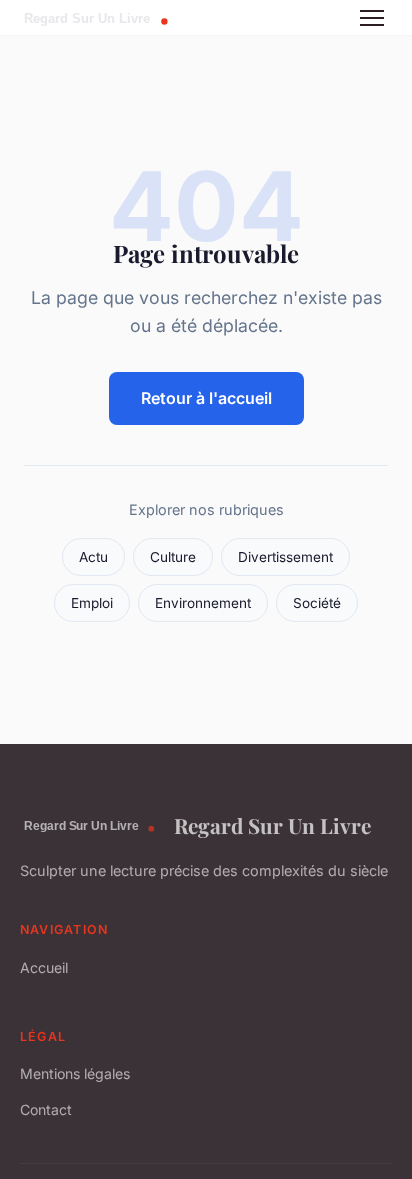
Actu (93, 557)
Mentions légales (75, 1073)
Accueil (44, 967)
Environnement (203, 603)
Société (317, 603)
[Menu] (372, 18)
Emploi (92, 603)
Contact (46, 1109)
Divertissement (285, 557)
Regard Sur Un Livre (272, 825)
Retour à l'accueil (206, 398)
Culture (173, 557)
